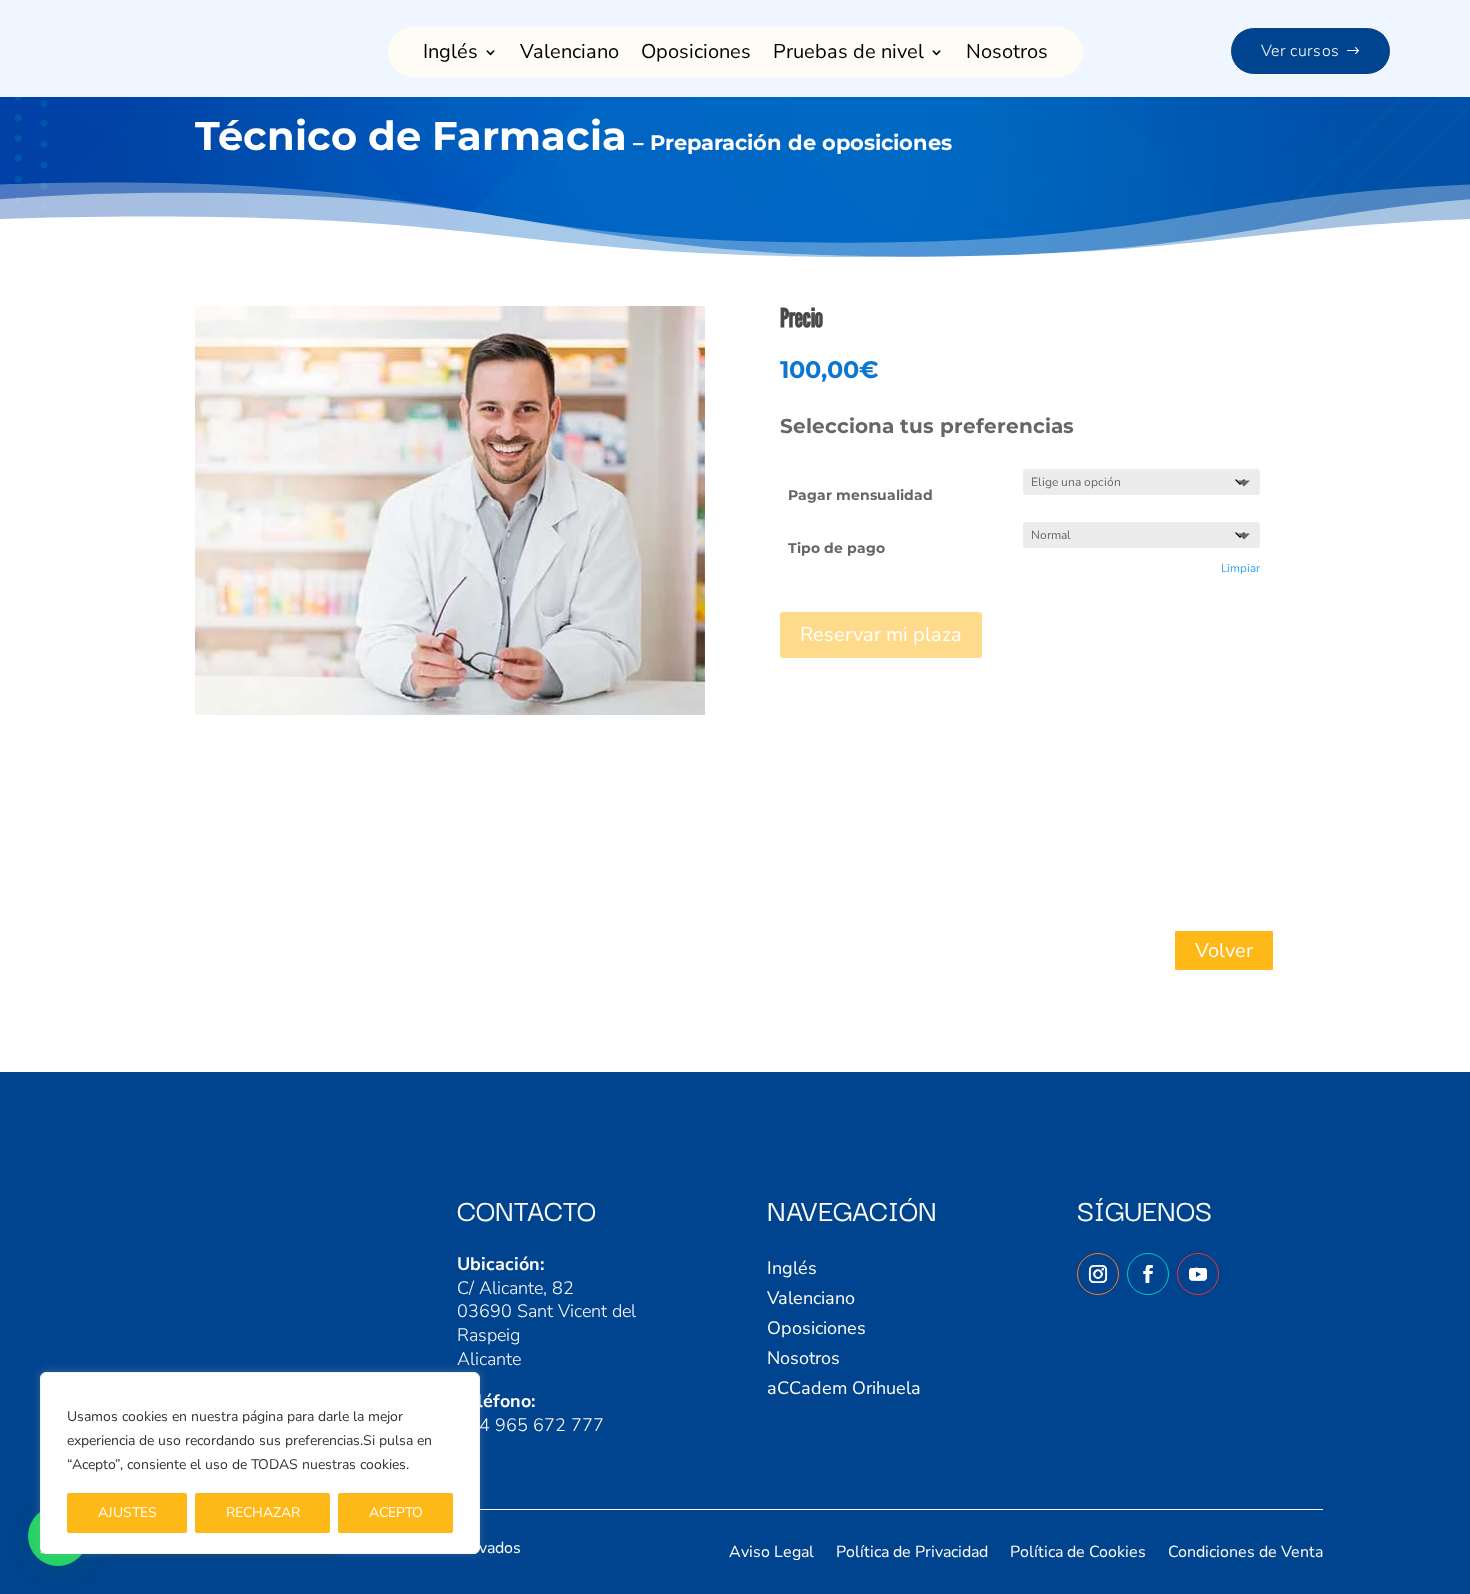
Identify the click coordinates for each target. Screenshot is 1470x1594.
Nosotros (1007, 55)
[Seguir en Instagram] (1098, 1274)
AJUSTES (127, 1512)
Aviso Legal (771, 1554)
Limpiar (1240, 568)
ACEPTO (396, 1512)
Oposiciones (696, 55)
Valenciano (569, 55)
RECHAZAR (263, 1512)
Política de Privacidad (912, 1554)
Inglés (450, 55)
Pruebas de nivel (848, 55)
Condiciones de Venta (1245, 1554)
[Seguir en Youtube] (1198, 1274)
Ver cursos (1300, 51)
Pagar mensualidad (860, 495)
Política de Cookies (1078, 1554)
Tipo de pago (836, 548)
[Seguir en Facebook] (1148, 1274)
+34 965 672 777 (530, 1425)
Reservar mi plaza (881, 634)
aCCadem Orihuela (844, 1390)
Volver (1224, 950)
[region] (260, 1463)
